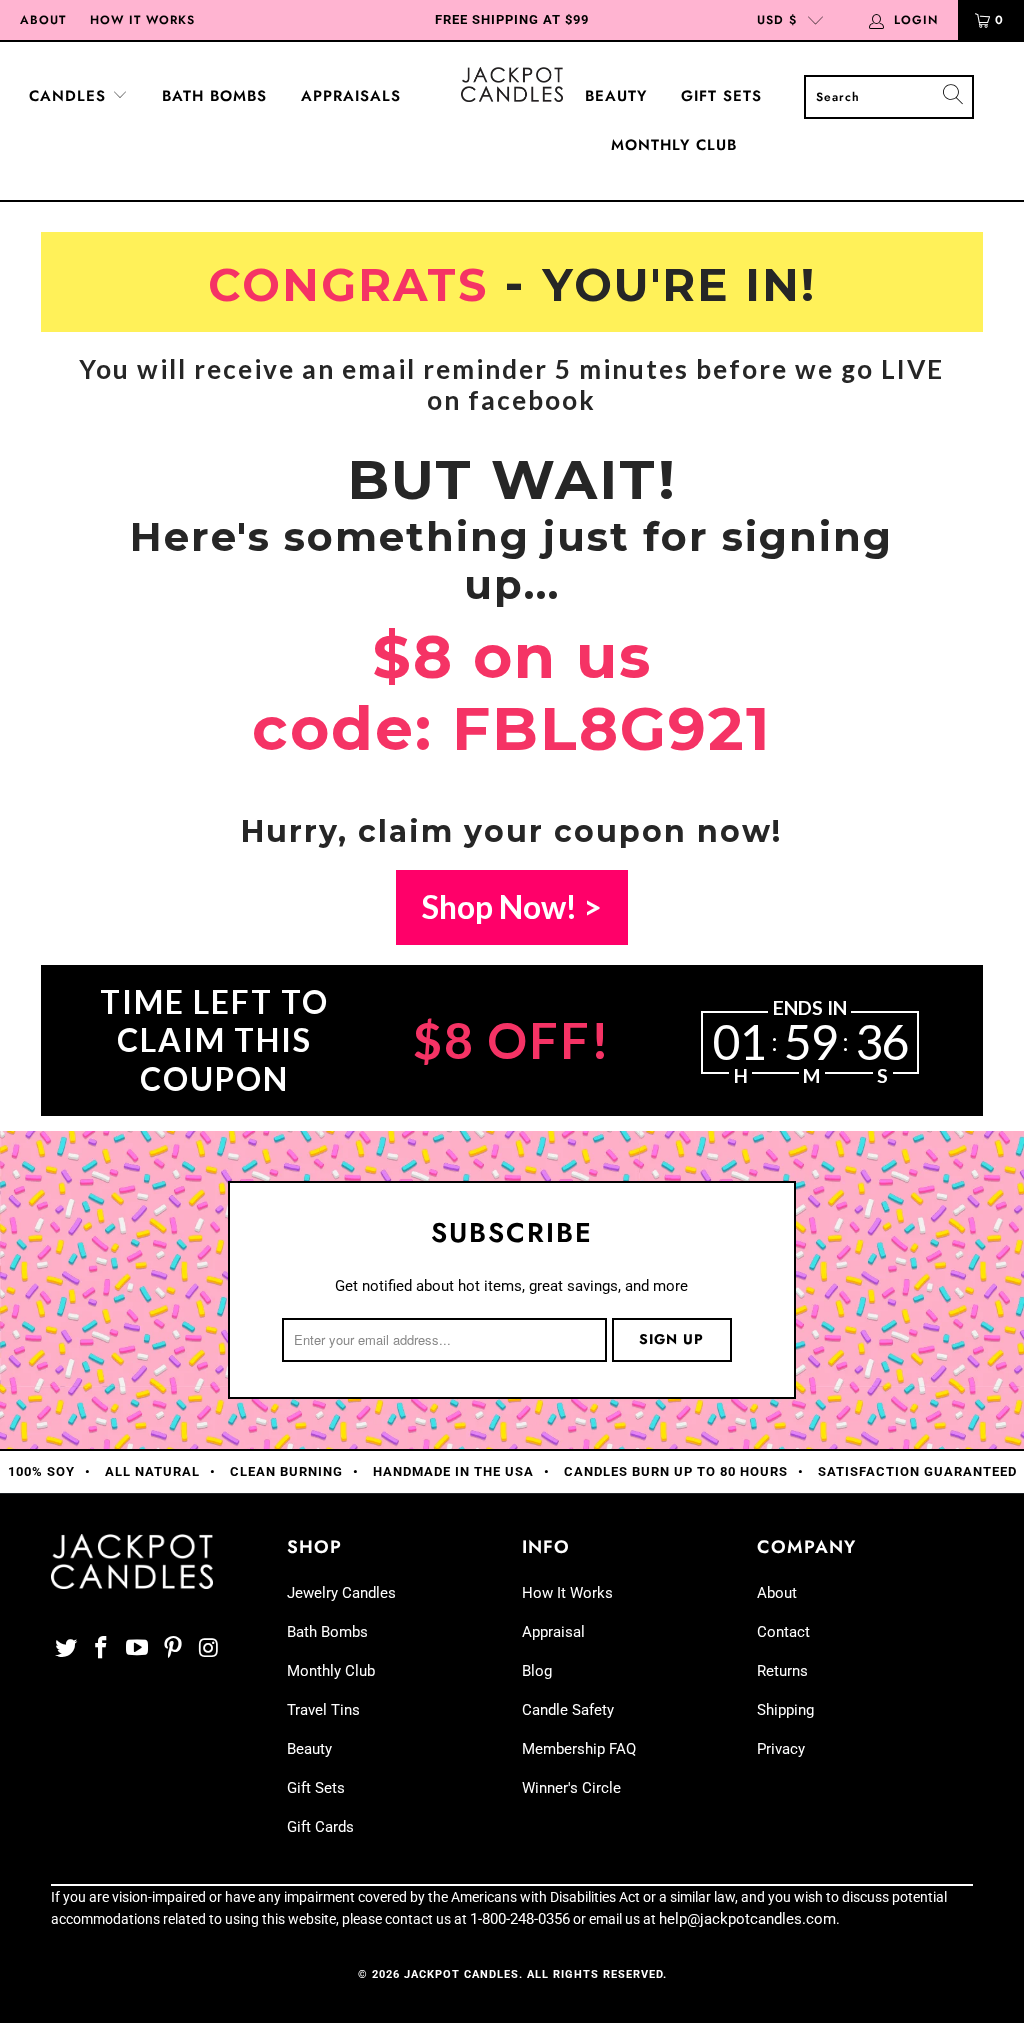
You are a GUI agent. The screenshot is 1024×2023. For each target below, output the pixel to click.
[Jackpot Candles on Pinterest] (173, 1649)
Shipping (785, 1710)
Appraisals (351, 96)
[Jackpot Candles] (512, 84)
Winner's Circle (571, 1788)
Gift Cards (320, 1827)
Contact (783, 1632)
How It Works (142, 20)
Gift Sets (721, 96)
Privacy (781, 1749)
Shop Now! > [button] (512, 906)
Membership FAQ (579, 1749)
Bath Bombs (214, 96)
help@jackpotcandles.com (747, 1919)
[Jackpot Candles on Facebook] (102, 1649)
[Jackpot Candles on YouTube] (138, 1649)
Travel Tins (323, 1710)
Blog (537, 1671)
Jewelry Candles (341, 1593)
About (43, 20)
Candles (70, 96)
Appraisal (553, 1632)
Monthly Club (674, 145)
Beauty (616, 96)
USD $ (777, 20)
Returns (782, 1671)
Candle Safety (568, 1710)
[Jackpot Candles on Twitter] (66, 1649)
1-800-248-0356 (520, 1919)
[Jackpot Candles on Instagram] (209, 1649)
